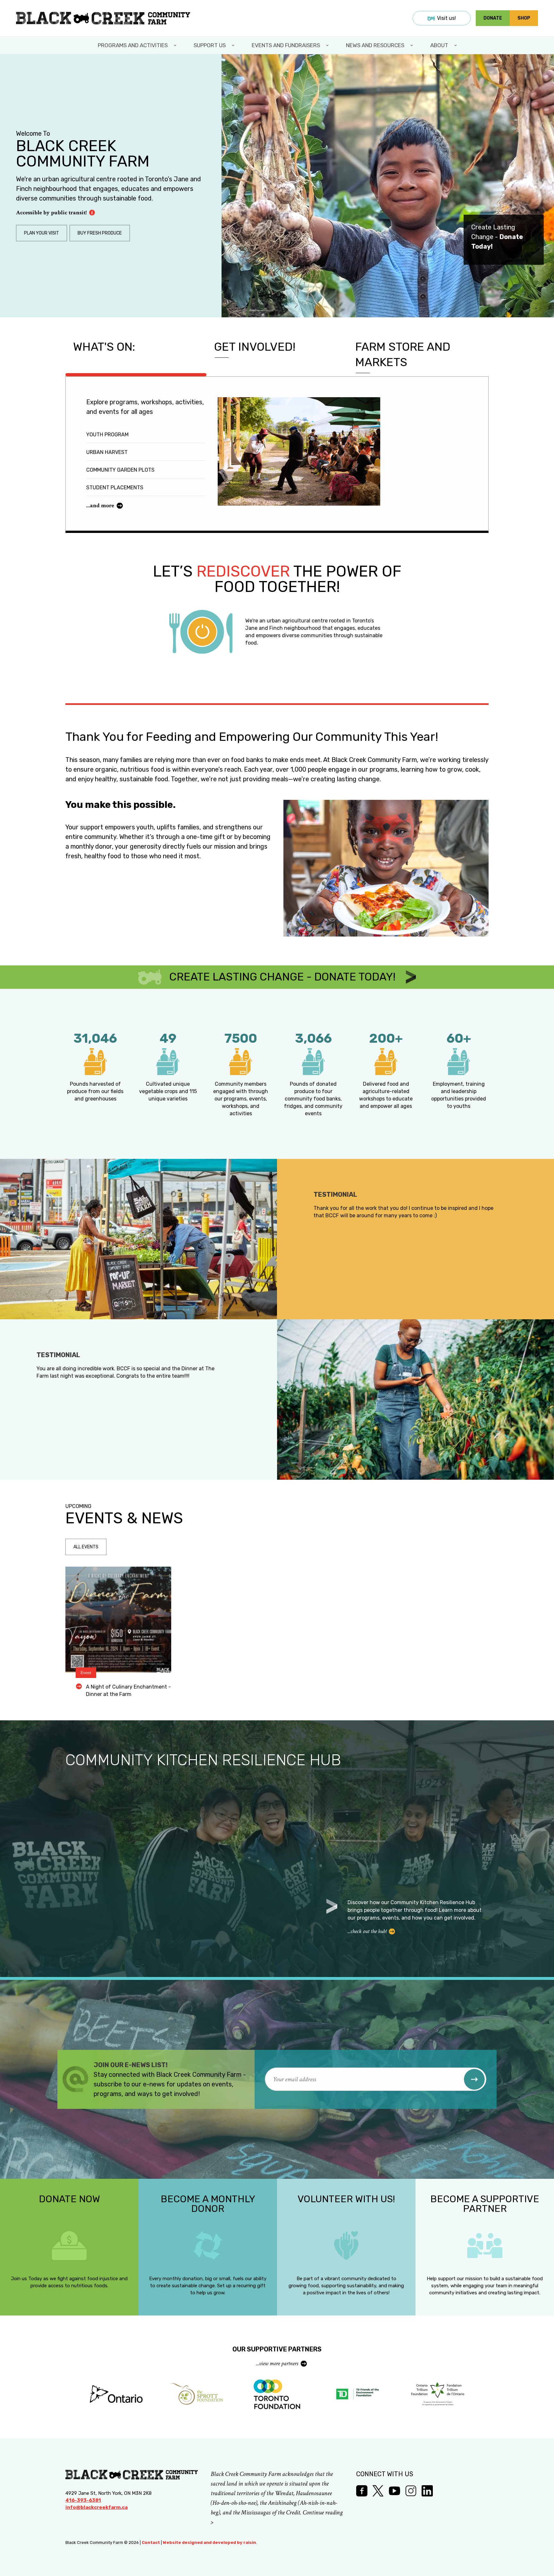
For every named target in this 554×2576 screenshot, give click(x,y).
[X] (378, 2491)
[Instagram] (411, 2491)
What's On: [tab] (104, 347)
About (439, 45)
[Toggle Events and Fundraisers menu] (328, 45)
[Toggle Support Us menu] (234, 45)
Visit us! (446, 18)
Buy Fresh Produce (100, 233)
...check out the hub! (367, 1931)
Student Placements (115, 488)
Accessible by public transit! (51, 213)
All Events (86, 1547)
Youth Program (107, 435)
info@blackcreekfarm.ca (97, 2507)
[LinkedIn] (427, 2491)
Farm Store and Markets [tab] (403, 354)
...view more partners (277, 2363)
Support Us (210, 45)
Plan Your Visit (42, 233)
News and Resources (375, 45)
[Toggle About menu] (456, 45)
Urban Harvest (107, 452)
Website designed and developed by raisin (210, 2542)
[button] (474, 2079)
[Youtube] (395, 2491)
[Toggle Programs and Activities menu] (176, 45)
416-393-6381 (83, 2500)
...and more (100, 505)
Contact (151, 2542)
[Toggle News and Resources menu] (412, 45)
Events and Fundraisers (286, 45)
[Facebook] (362, 2491)
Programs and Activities (133, 45)
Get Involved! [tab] (255, 347)
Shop (524, 18)
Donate (493, 18)
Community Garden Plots (120, 470)
